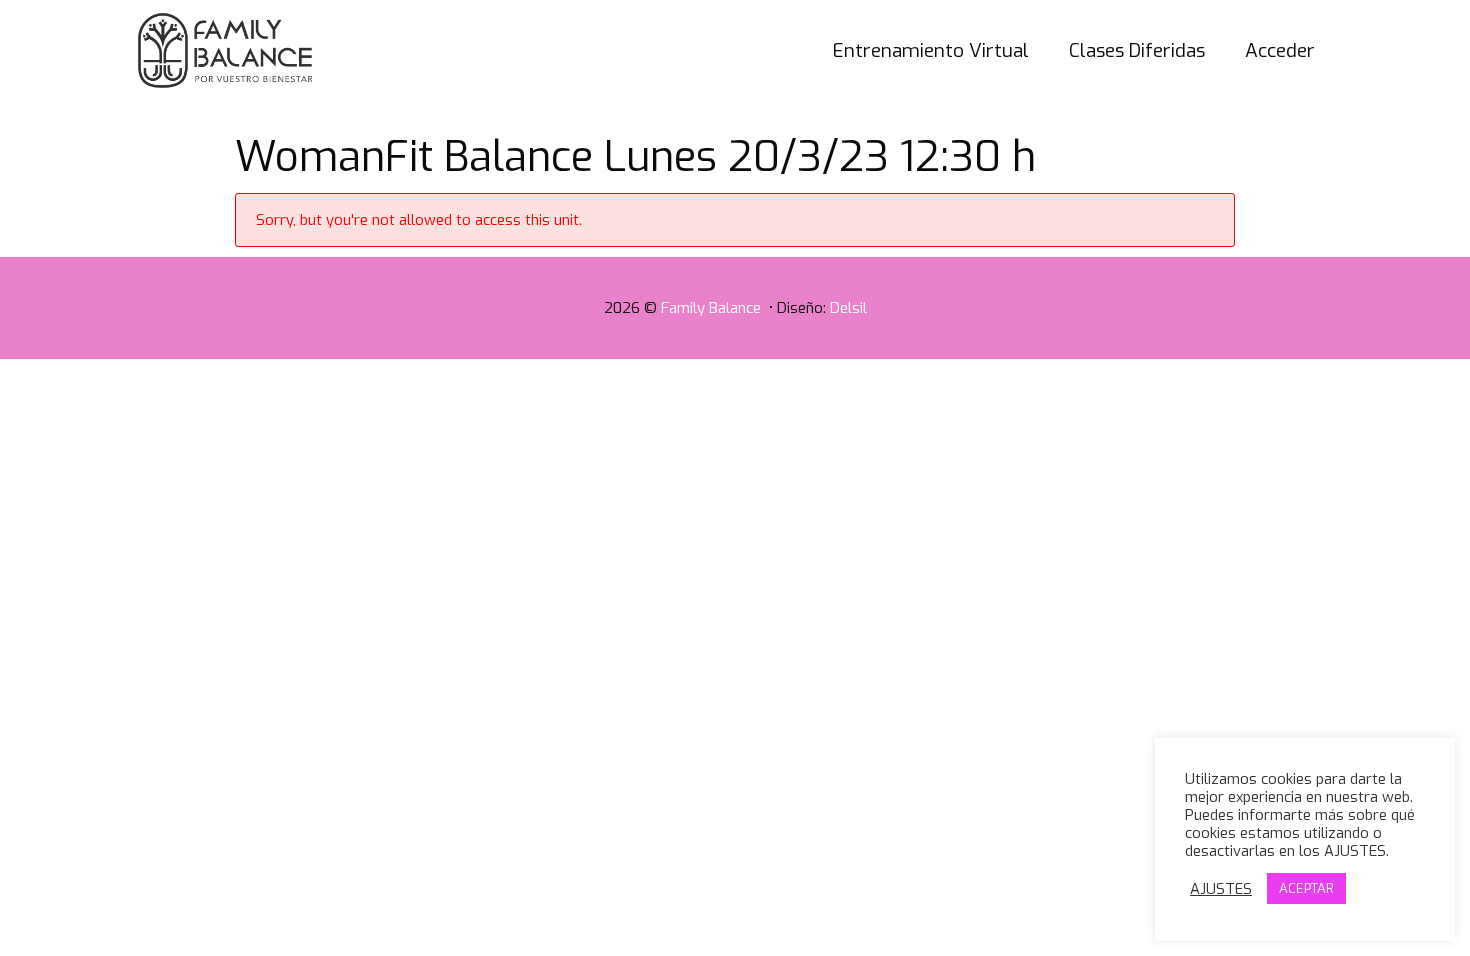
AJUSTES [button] (1221, 889)
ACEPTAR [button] (1306, 888)
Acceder (1280, 50)
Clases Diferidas (1137, 50)
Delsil (848, 308)
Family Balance (713, 308)
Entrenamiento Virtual (931, 50)
